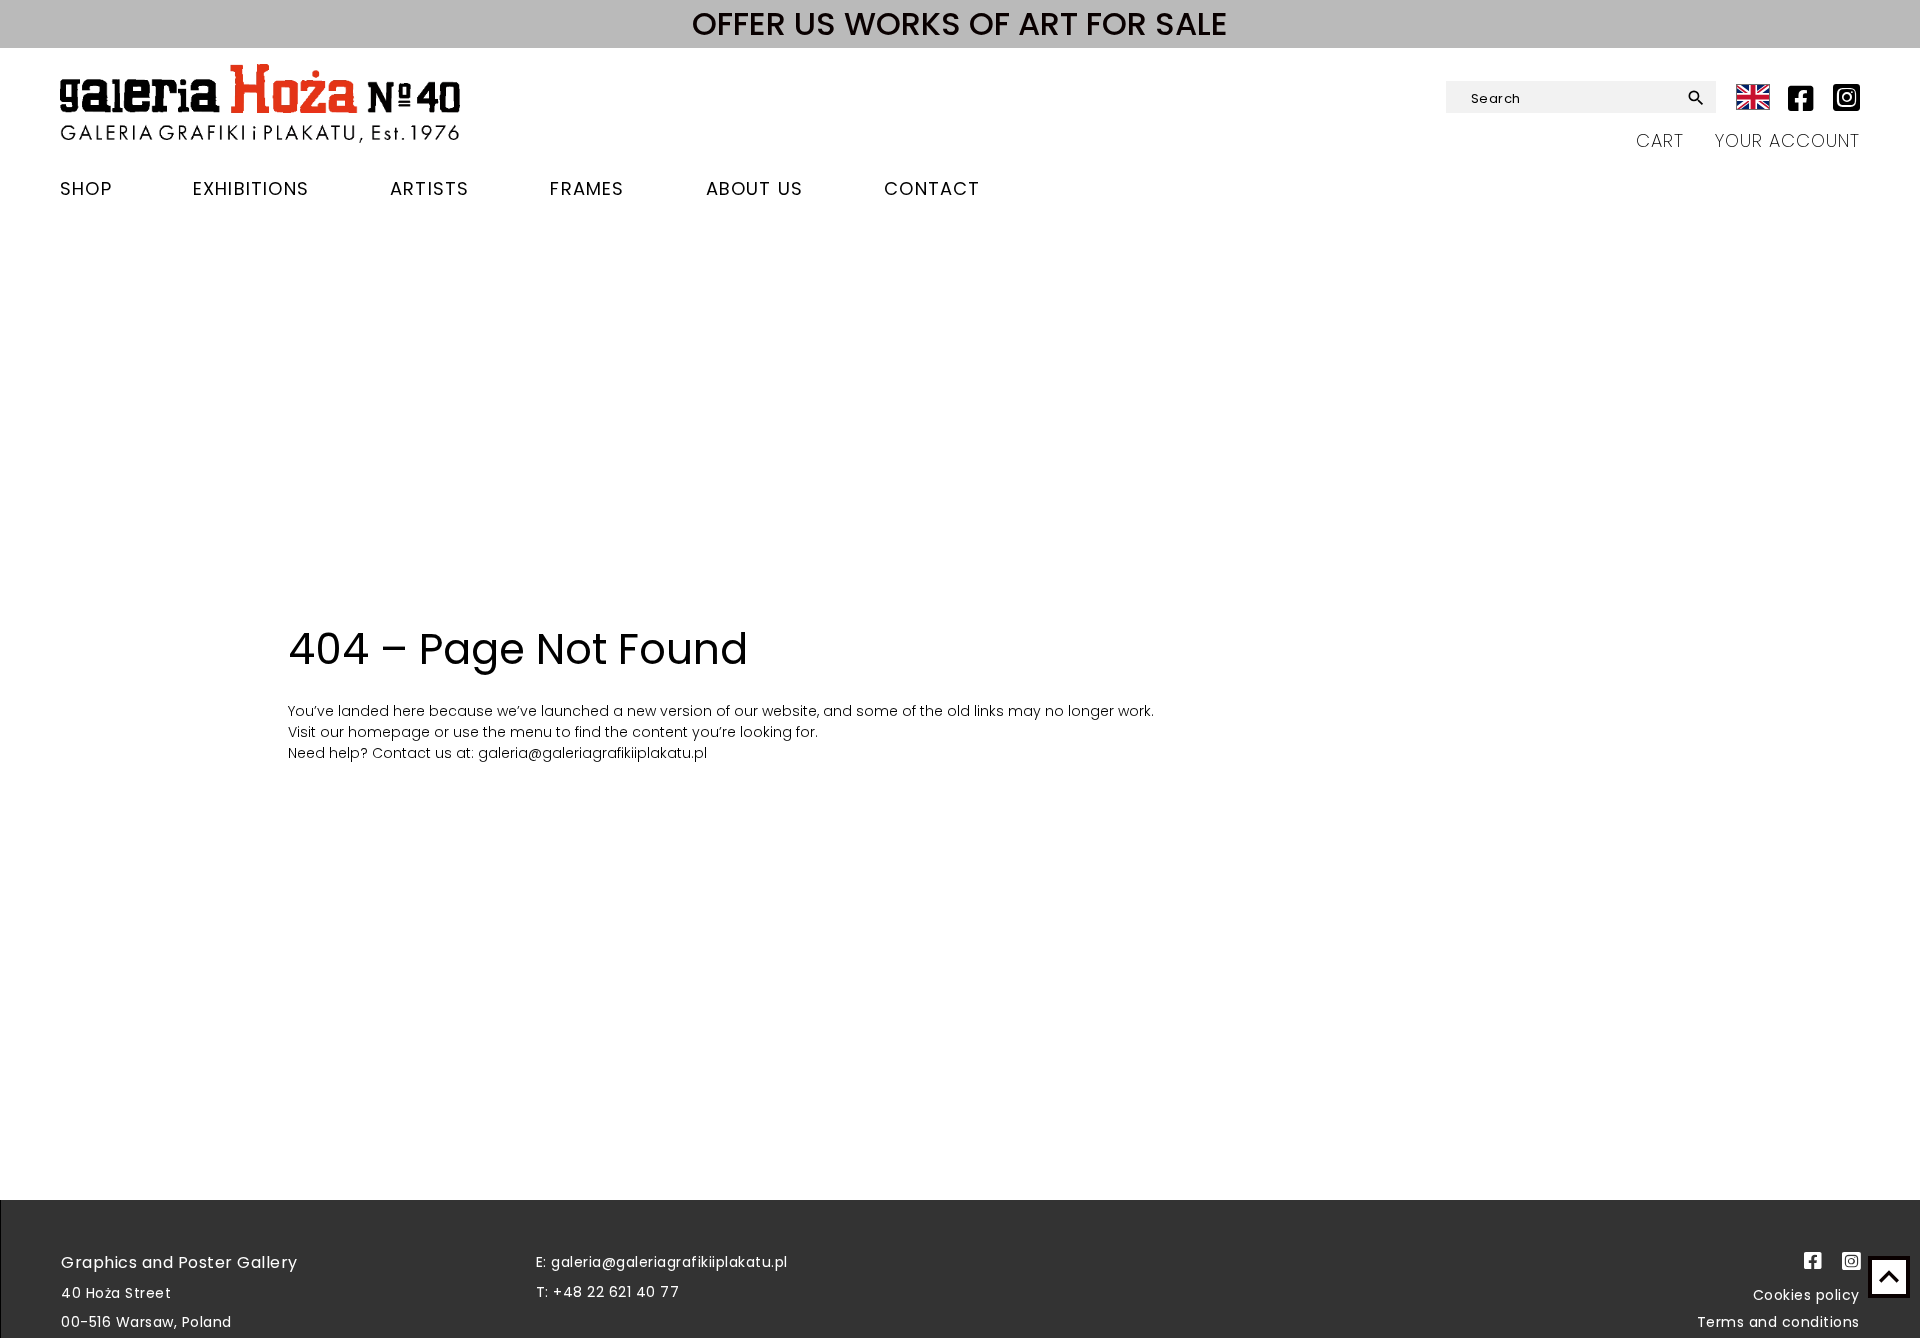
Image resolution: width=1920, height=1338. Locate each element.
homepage (391, 732)
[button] (1688, 98)
